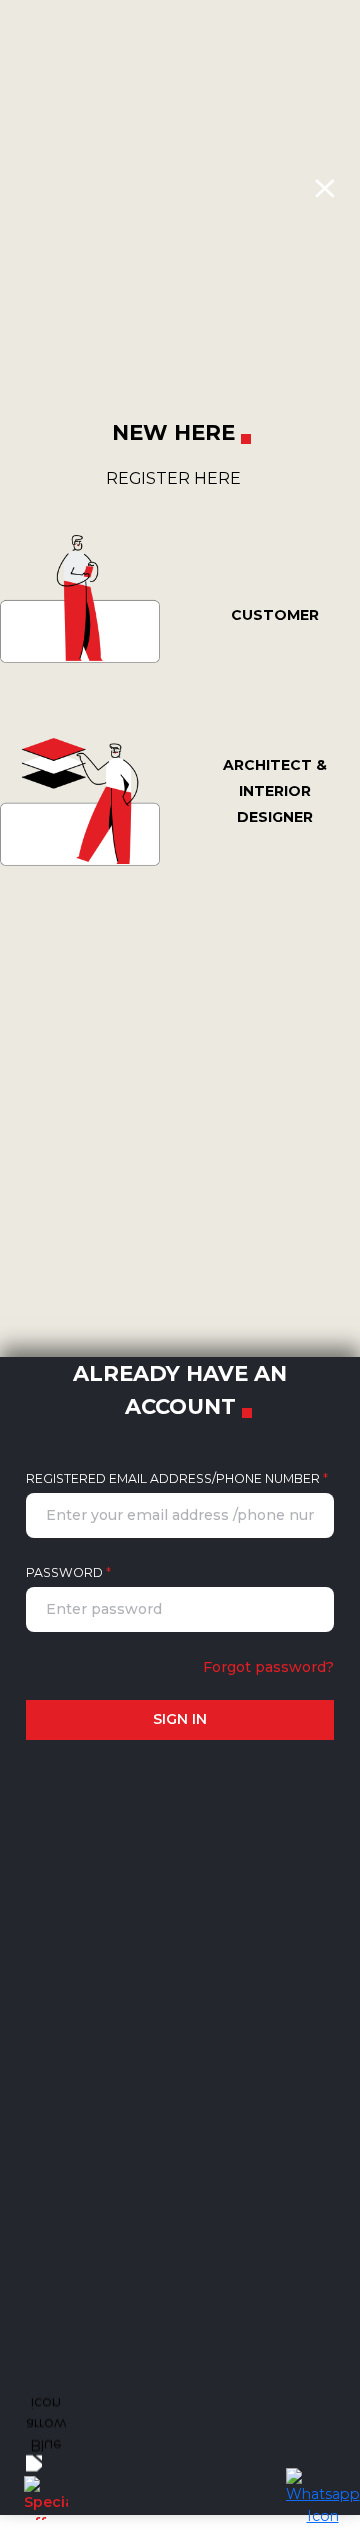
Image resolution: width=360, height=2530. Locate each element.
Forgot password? (268, 1667)
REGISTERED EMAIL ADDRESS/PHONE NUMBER (177, 1478)
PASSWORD (68, 1572)
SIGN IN (180, 1719)
